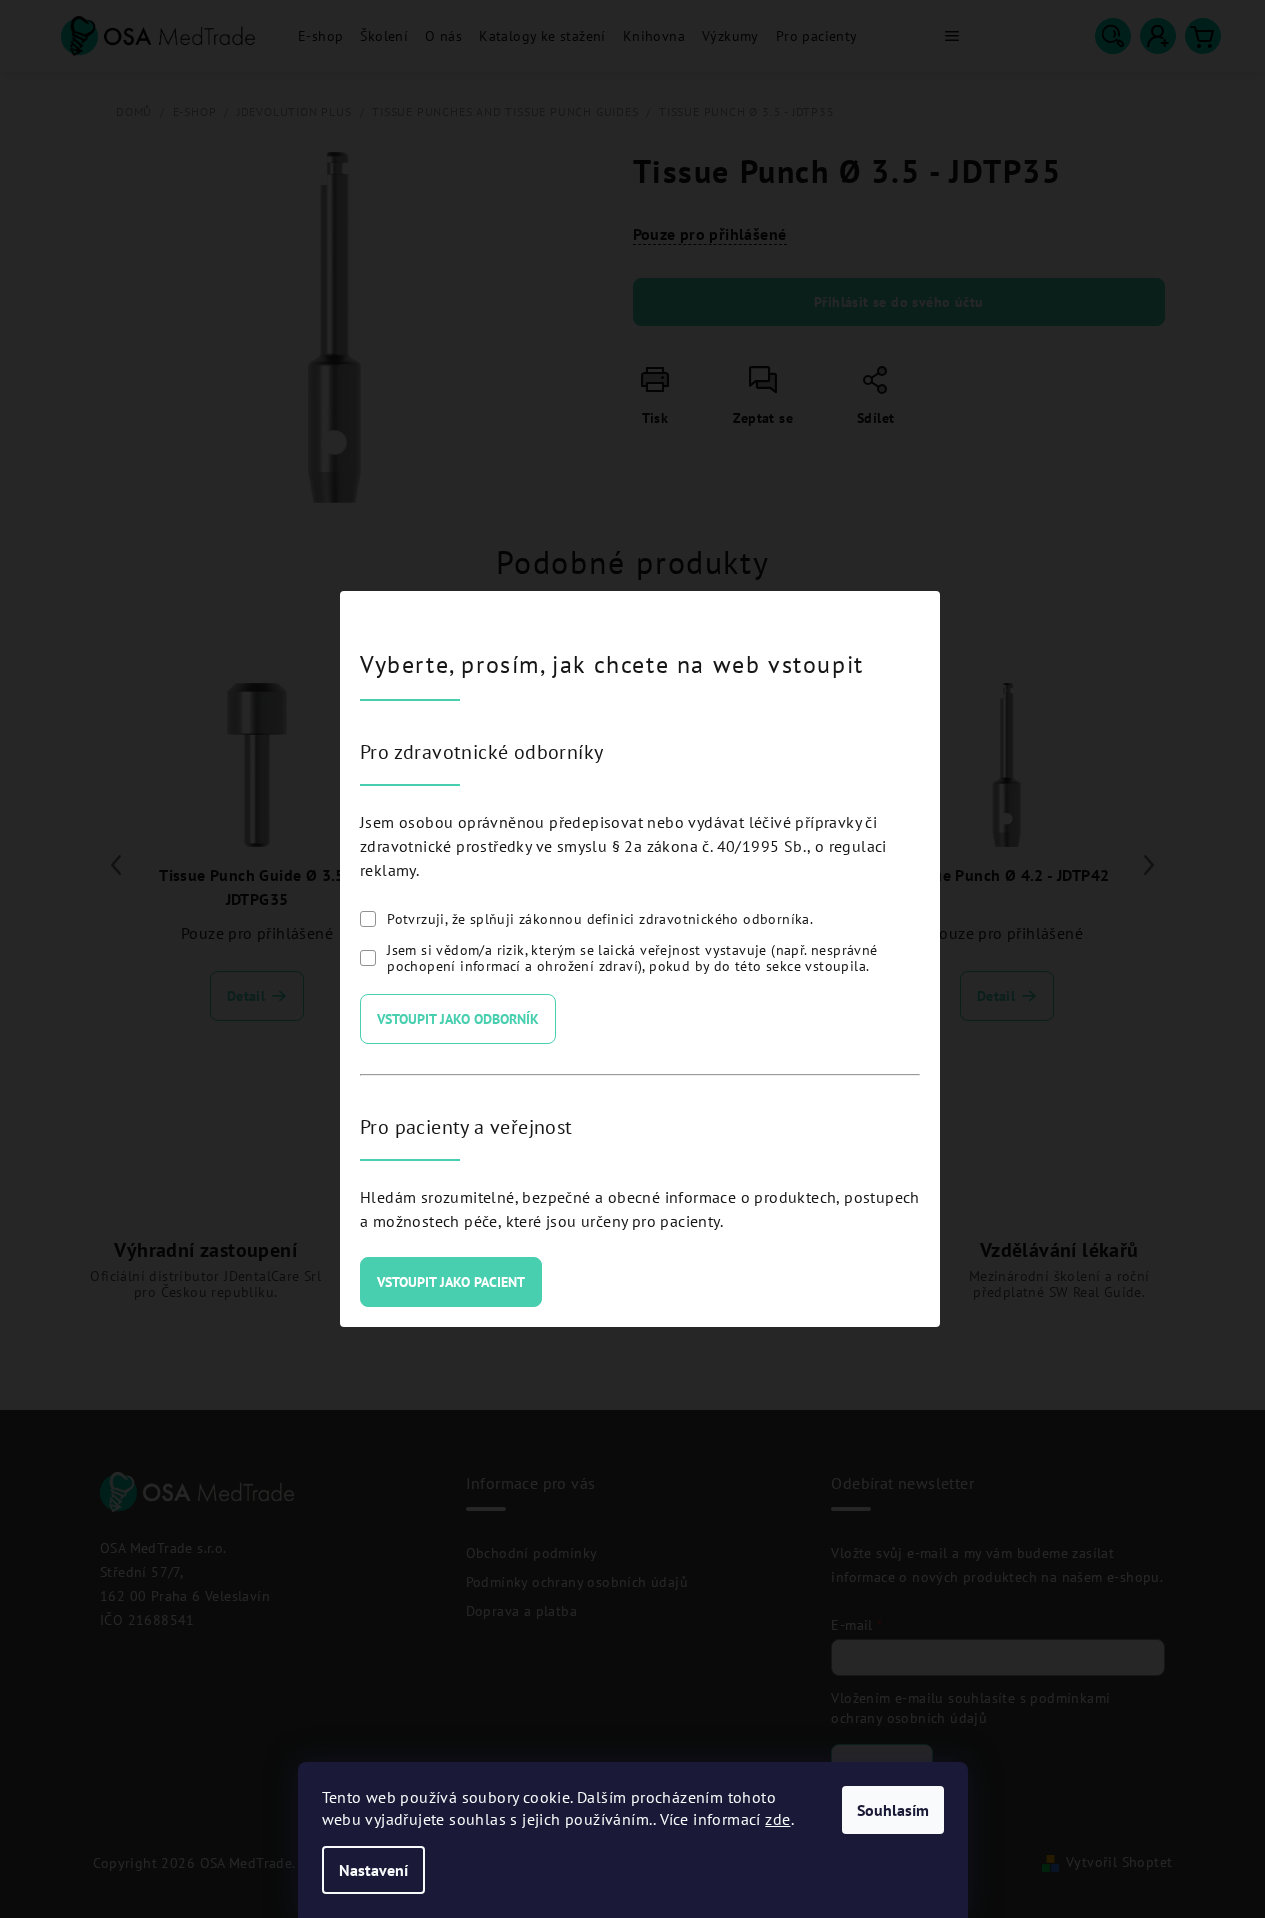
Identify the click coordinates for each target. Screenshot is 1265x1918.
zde (777, 1819)
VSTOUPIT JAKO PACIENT (451, 1282)
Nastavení (373, 1870)
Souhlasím (893, 1810)
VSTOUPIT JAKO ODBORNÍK (458, 1019)
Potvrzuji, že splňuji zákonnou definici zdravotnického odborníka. (600, 919)
